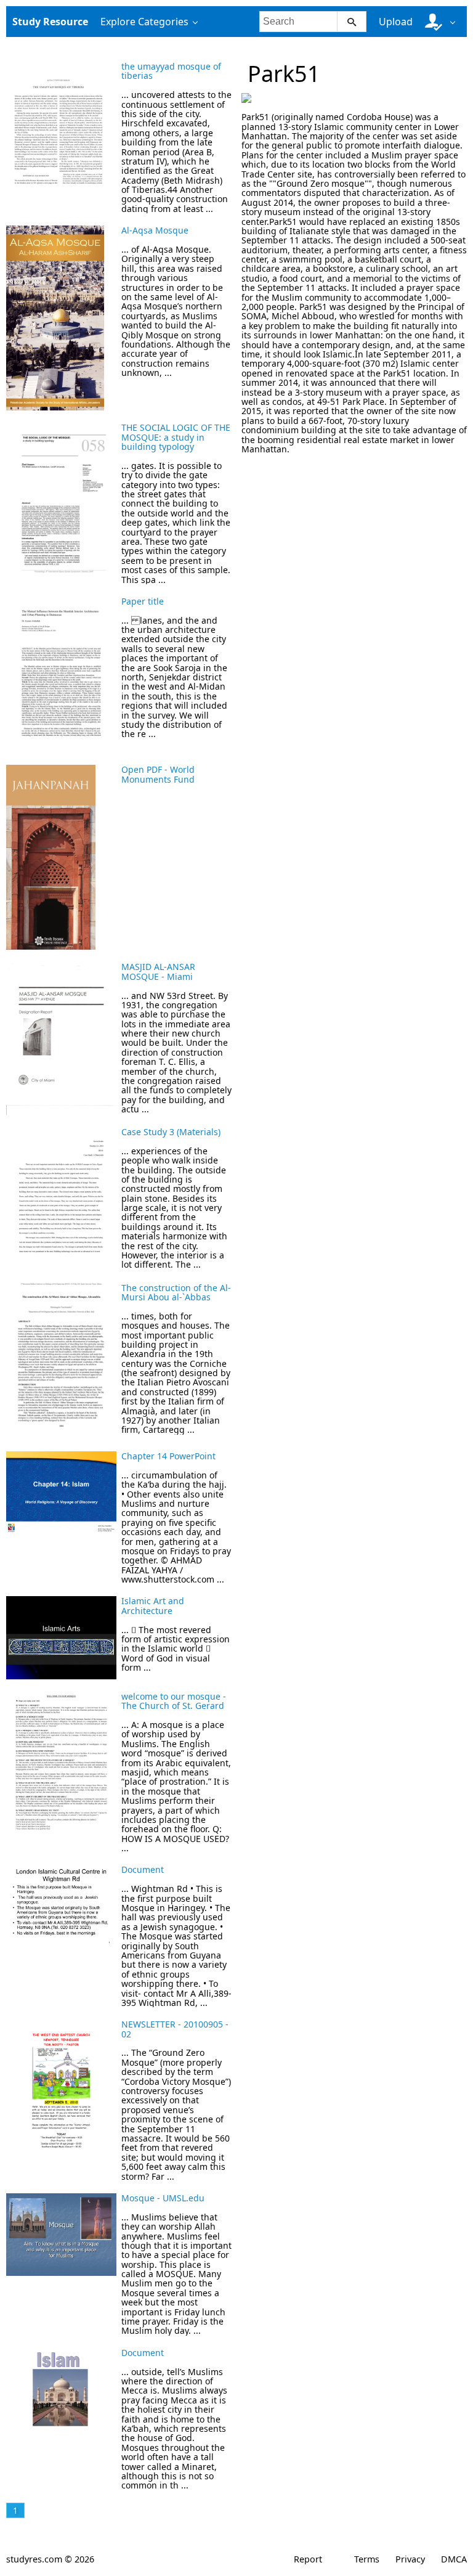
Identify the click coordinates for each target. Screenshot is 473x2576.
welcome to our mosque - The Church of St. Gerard (174, 1701)
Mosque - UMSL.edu (163, 2198)
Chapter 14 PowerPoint (168, 1456)
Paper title (143, 601)
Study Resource (50, 22)
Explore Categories (144, 22)
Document (143, 1869)
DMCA (454, 2559)
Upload (396, 22)
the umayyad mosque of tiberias (171, 71)
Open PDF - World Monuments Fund (158, 774)
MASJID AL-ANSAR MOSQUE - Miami (158, 971)
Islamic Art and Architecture (153, 1605)
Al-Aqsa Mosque (155, 230)
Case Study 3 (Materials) (171, 1132)
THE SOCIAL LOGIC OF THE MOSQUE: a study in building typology (176, 437)
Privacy (410, 2559)
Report (308, 2559)
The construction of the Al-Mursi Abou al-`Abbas (176, 1292)
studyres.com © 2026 (50, 2559)
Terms (367, 2559)
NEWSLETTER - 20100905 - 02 (175, 2029)
